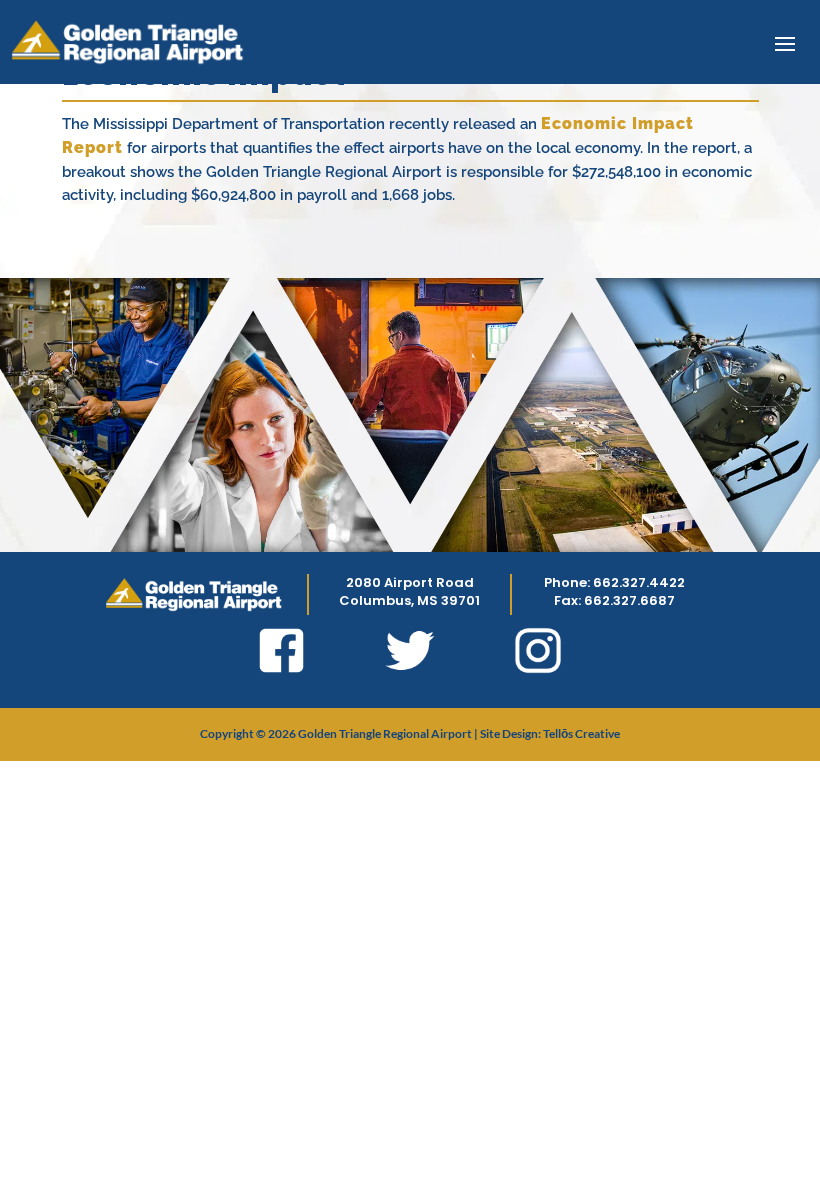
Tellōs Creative (581, 733)
